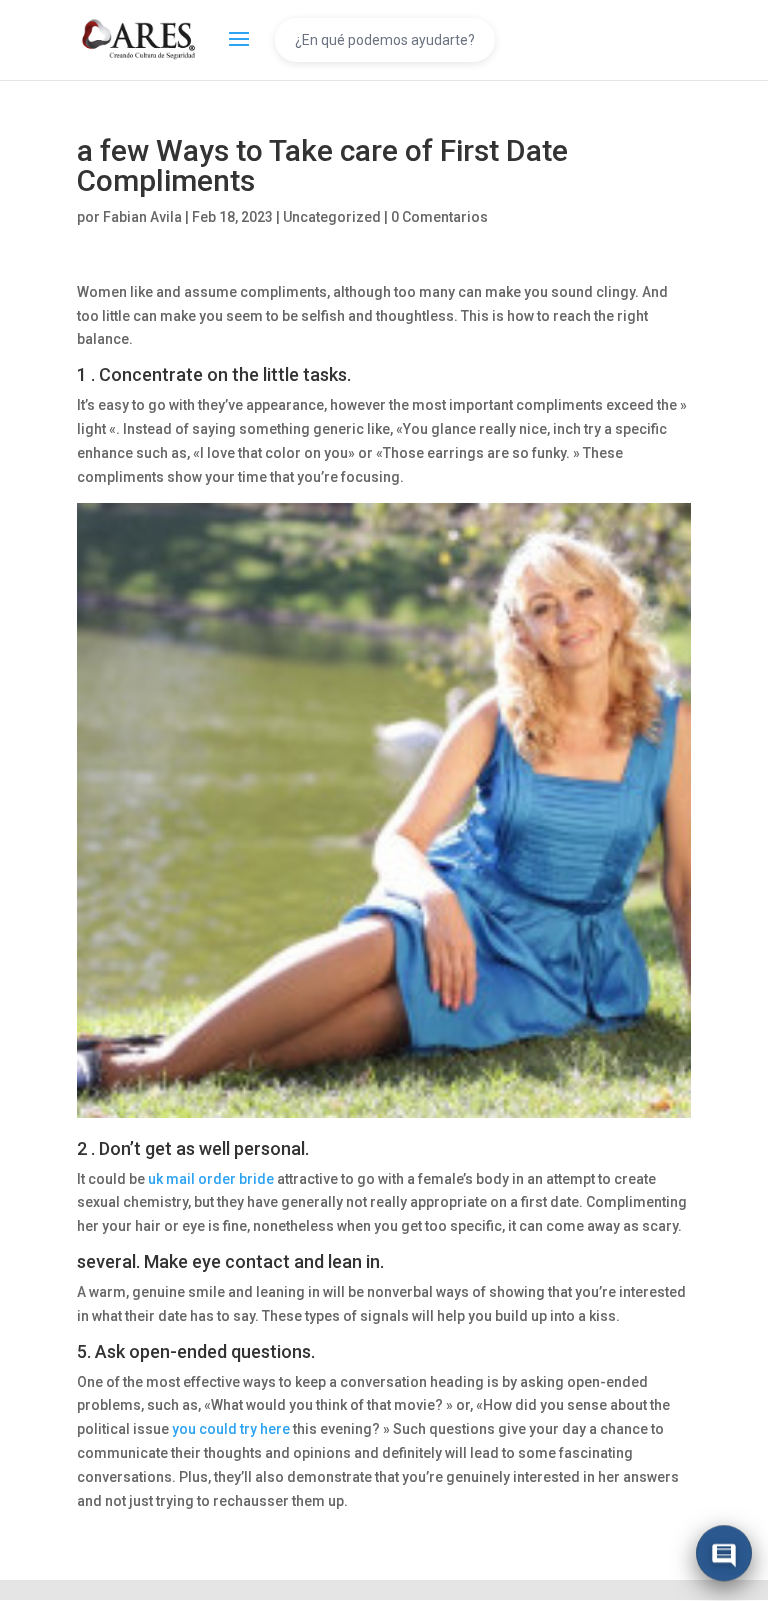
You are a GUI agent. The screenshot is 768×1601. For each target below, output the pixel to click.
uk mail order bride (211, 1179)
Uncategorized (332, 217)
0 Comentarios (439, 217)
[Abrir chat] (724, 1557)
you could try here (231, 1429)
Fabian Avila (142, 217)
